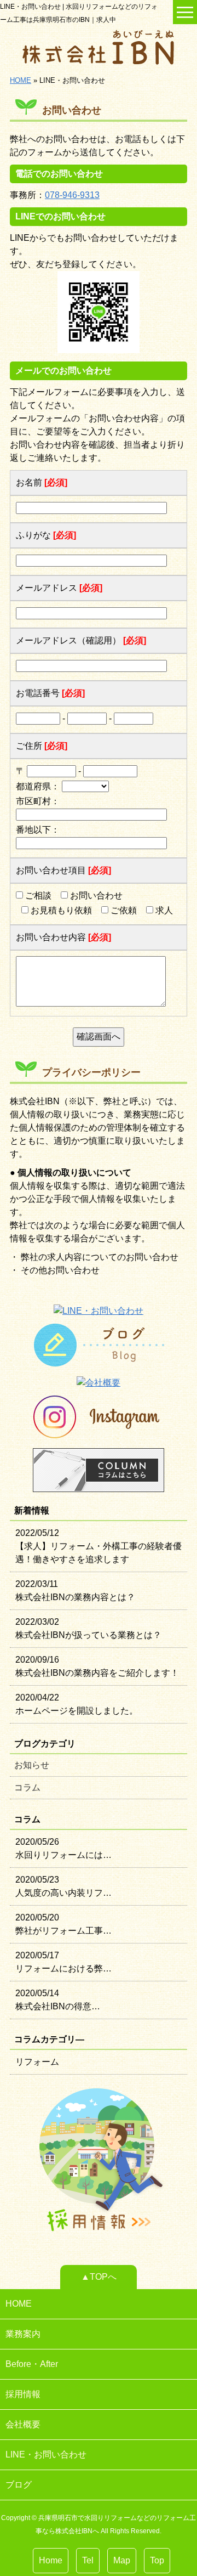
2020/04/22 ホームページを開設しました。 (77, 1704)
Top (157, 2560)
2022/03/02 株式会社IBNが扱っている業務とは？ (88, 1628)
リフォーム (37, 2062)
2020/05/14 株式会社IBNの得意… (58, 2000)
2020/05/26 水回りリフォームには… (63, 1848)
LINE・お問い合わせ (46, 2454)
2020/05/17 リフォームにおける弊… (63, 1962)
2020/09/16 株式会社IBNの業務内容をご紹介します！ (97, 1666)
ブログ (19, 2485)
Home (51, 2560)
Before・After (32, 2364)
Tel (88, 2560)
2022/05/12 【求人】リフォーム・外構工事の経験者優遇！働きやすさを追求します (99, 1546)
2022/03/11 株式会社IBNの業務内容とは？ (75, 1591)
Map (122, 2560)
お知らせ (32, 1765)
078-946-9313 (72, 195)
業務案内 (23, 2334)
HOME (21, 80)
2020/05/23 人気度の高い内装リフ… (63, 1886)
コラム (27, 1787)
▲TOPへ (99, 2277)
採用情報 (23, 2394)
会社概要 (23, 2424)
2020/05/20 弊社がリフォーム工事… (63, 1924)
